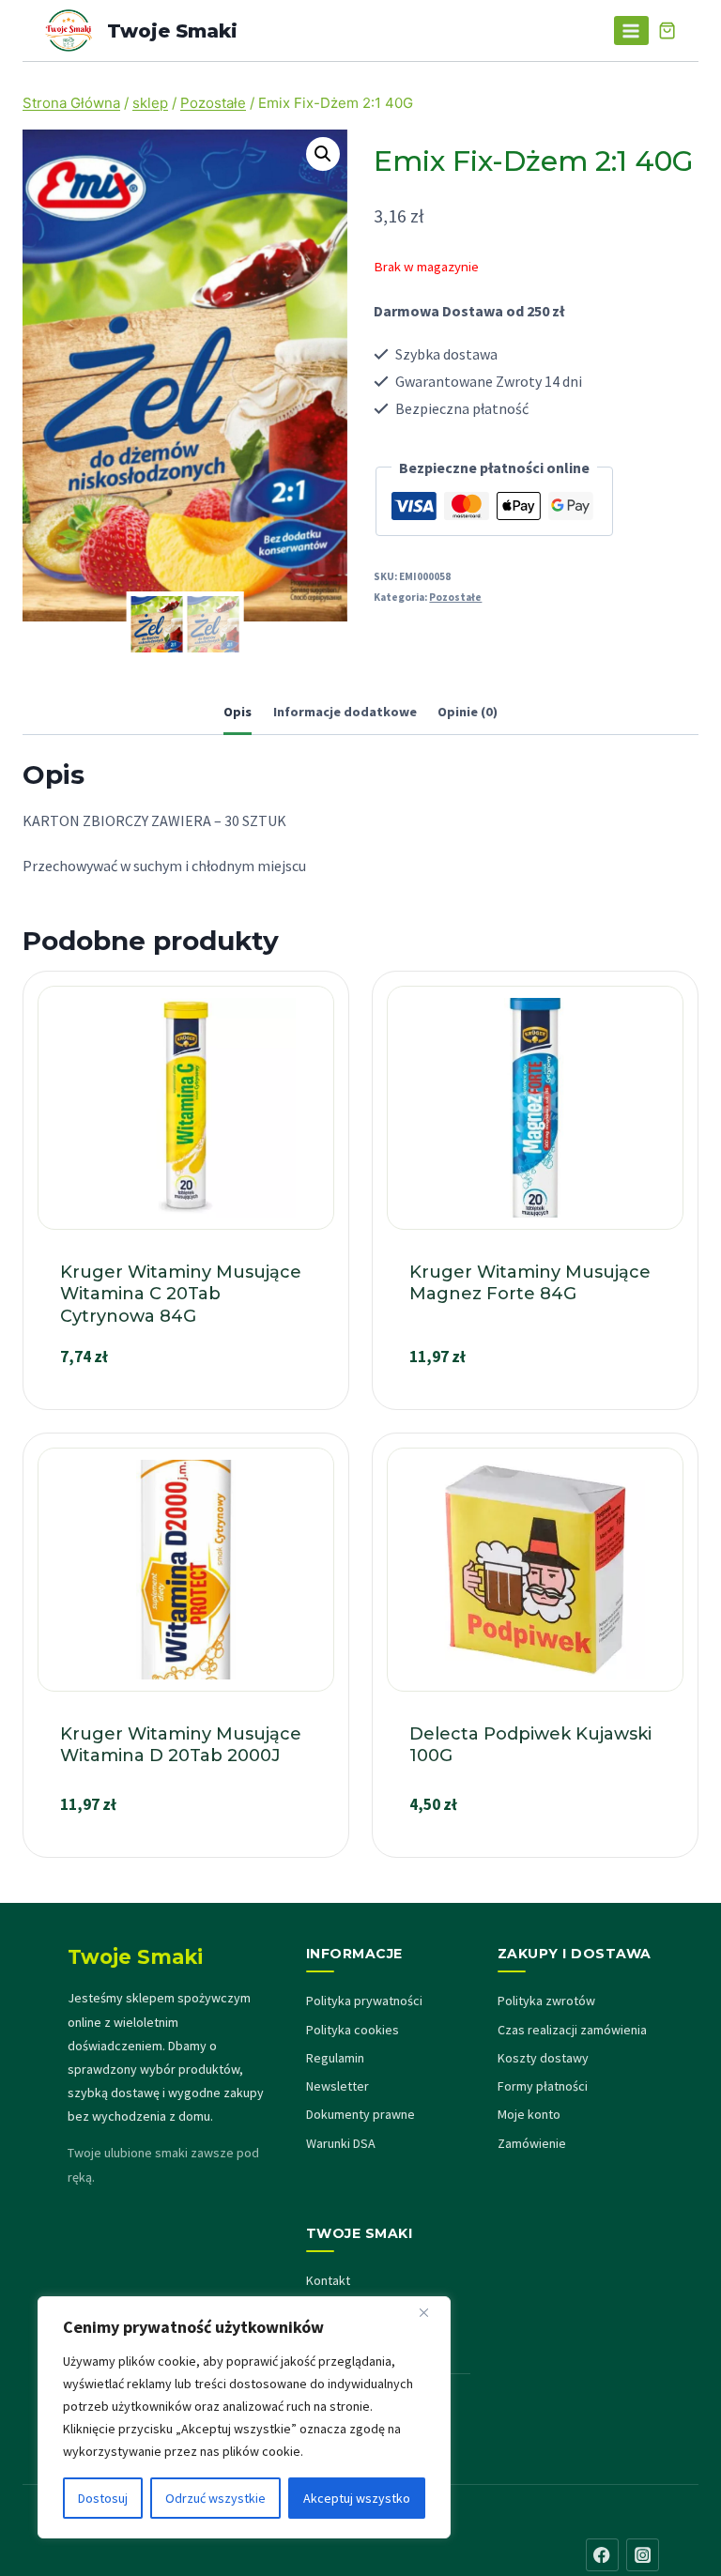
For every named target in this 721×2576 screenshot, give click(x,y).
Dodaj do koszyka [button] (186, 1401)
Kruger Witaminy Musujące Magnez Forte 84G (530, 1283)
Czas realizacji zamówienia (572, 2030)
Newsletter (337, 2086)
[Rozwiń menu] (631, 31)
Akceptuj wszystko (357, 2498)
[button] (323, 154)
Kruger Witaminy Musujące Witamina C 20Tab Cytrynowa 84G (181, 1294)
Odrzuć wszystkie (215, 2498)
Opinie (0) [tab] (468, 712)
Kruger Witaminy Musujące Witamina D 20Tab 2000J (181, 1745)
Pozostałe (455, 597)
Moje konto (529, 2114)
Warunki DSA (341, 2143)
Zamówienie (532, 2143)
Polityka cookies (353, 2030)
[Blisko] (431, 2312)
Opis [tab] (238, 712)
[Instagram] (643, 2555)
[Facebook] (602, 2555)
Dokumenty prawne (360, 2114)
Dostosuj (103, 2498)
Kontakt (328, 2280)
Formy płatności (543, 2086)
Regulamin (335, 2058)
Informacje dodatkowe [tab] (345, 712)
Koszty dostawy (543, 2058)
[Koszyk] (667, 31)
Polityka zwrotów (546, 2001)
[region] (244, 2417)
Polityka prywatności (364, 2001)
